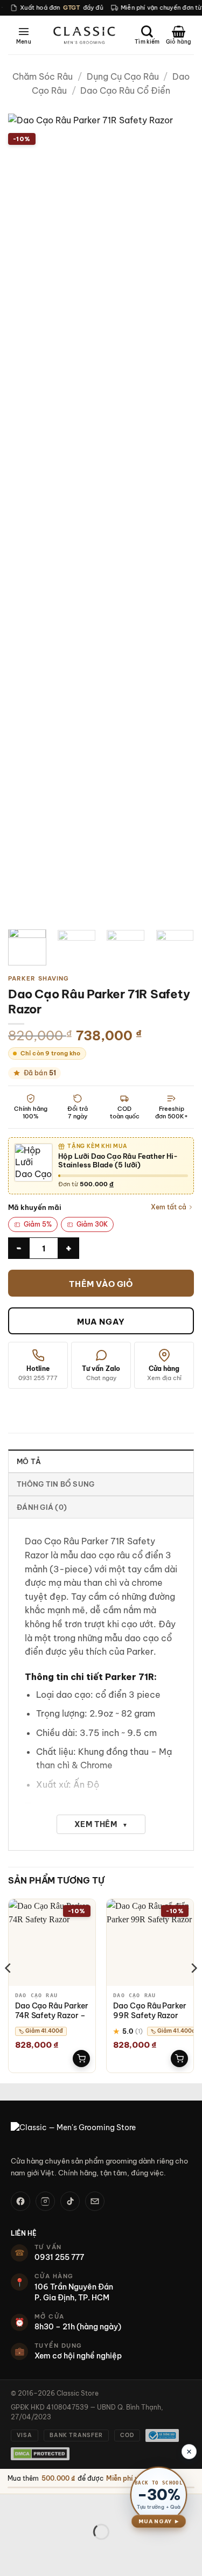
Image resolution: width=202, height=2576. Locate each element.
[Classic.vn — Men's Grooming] (101, 2134)
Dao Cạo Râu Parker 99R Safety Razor (150, 2011)
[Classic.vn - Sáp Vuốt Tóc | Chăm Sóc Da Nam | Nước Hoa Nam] (84, 35)
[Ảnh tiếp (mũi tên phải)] (42, 2550)
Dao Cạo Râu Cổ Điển (125, 90)
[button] (24, 35)
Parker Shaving (39, 978)
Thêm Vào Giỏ (101, 1284)
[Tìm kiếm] (147, 35)
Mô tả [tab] (29, 1461)
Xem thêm (101, 1824)
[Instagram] (45, 2201)
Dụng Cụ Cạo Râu (123, 76)
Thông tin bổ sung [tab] (55, 1484)
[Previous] (25, 517)
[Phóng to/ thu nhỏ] (11, 2505)
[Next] (177, 517)
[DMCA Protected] (40, 2454)
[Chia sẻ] (74, 2505)
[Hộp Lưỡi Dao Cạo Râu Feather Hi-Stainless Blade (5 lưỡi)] (33, 1163)
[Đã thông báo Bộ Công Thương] (162, 2435)
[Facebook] (20, 2201)
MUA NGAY (101, 1322)
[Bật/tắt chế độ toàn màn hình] (42, 2505)
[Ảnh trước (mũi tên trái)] (11, 2550)
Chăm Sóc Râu (43, 76)
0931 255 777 (59, 2257)
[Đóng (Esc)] (105, 2505)
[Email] (95, 2201)
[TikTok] (70, 2201)
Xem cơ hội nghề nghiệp (78, 2356)
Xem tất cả (169, 1207)
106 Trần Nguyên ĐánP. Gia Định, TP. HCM (74, 2292)
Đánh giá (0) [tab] (42, 1507)
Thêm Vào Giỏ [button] (81, 2059)
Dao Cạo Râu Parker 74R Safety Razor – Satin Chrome (52, 2015)
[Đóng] (189, 2452)
